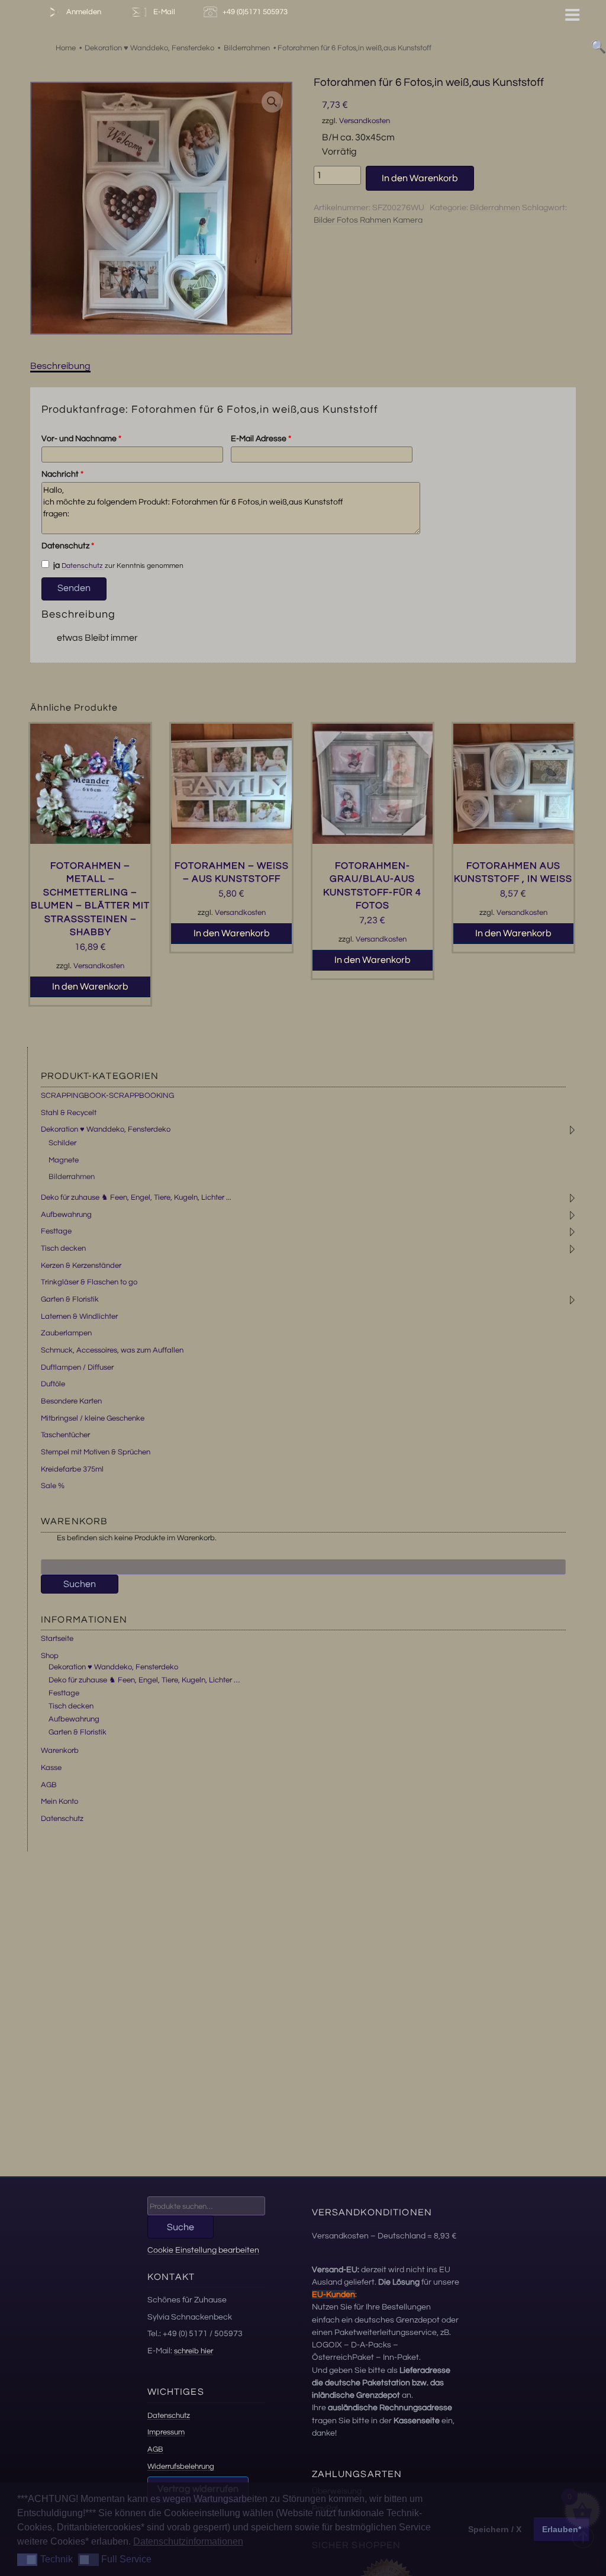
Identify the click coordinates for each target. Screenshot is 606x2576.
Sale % (53, 1486)
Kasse (51, 1768)
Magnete (64, 1160)
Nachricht (62, 474)
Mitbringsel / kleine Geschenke (93, 1418)
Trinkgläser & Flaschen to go (89, 1282)
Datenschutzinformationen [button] (188, 2541)
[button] (272, 102)
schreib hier (194, 2351)
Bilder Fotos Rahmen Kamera (368, 220)
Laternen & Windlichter (79, 1316)
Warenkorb (60, 1750)
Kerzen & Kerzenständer (81, 1265)
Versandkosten (365, 121)
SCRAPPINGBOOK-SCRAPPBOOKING (107, 1096)
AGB (49, 1785)
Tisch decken (63, 1248)
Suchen (80, 1584)
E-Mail (162, 12)
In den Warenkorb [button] (90, 987)
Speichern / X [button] (495, 2529)
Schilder (62, 1143)
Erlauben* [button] (562, 2529)
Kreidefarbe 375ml (72, 1469)
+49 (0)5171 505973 (256, 12)
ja (56, 566)
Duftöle (53, 1384)
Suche (180, 2227)
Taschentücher (65, 1435)
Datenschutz (68, 546)
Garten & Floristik (70, 1299)
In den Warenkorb (420, 178)
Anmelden (83, 12)
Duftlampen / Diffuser (77, 1367)
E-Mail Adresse (261, 439)
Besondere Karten (71, 1401)
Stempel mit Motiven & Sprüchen (96, 1452)
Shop (50, 1656)
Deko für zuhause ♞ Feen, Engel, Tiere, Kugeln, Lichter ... (136, 1197)
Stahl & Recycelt (69, 1113)
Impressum (166, 2432)
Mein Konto (59, 1801)
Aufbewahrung (66, 1215)
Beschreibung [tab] (60, 366)
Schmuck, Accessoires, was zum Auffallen (112, 1350)
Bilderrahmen (495, 208)
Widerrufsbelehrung (181, 2466)
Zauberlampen (66, 1333)
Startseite (57, 1639)
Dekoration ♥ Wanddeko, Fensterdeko (106, 1129)
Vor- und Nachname (81, 439)
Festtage (56, 1231)
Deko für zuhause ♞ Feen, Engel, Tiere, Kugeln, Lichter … (144, 1680)
